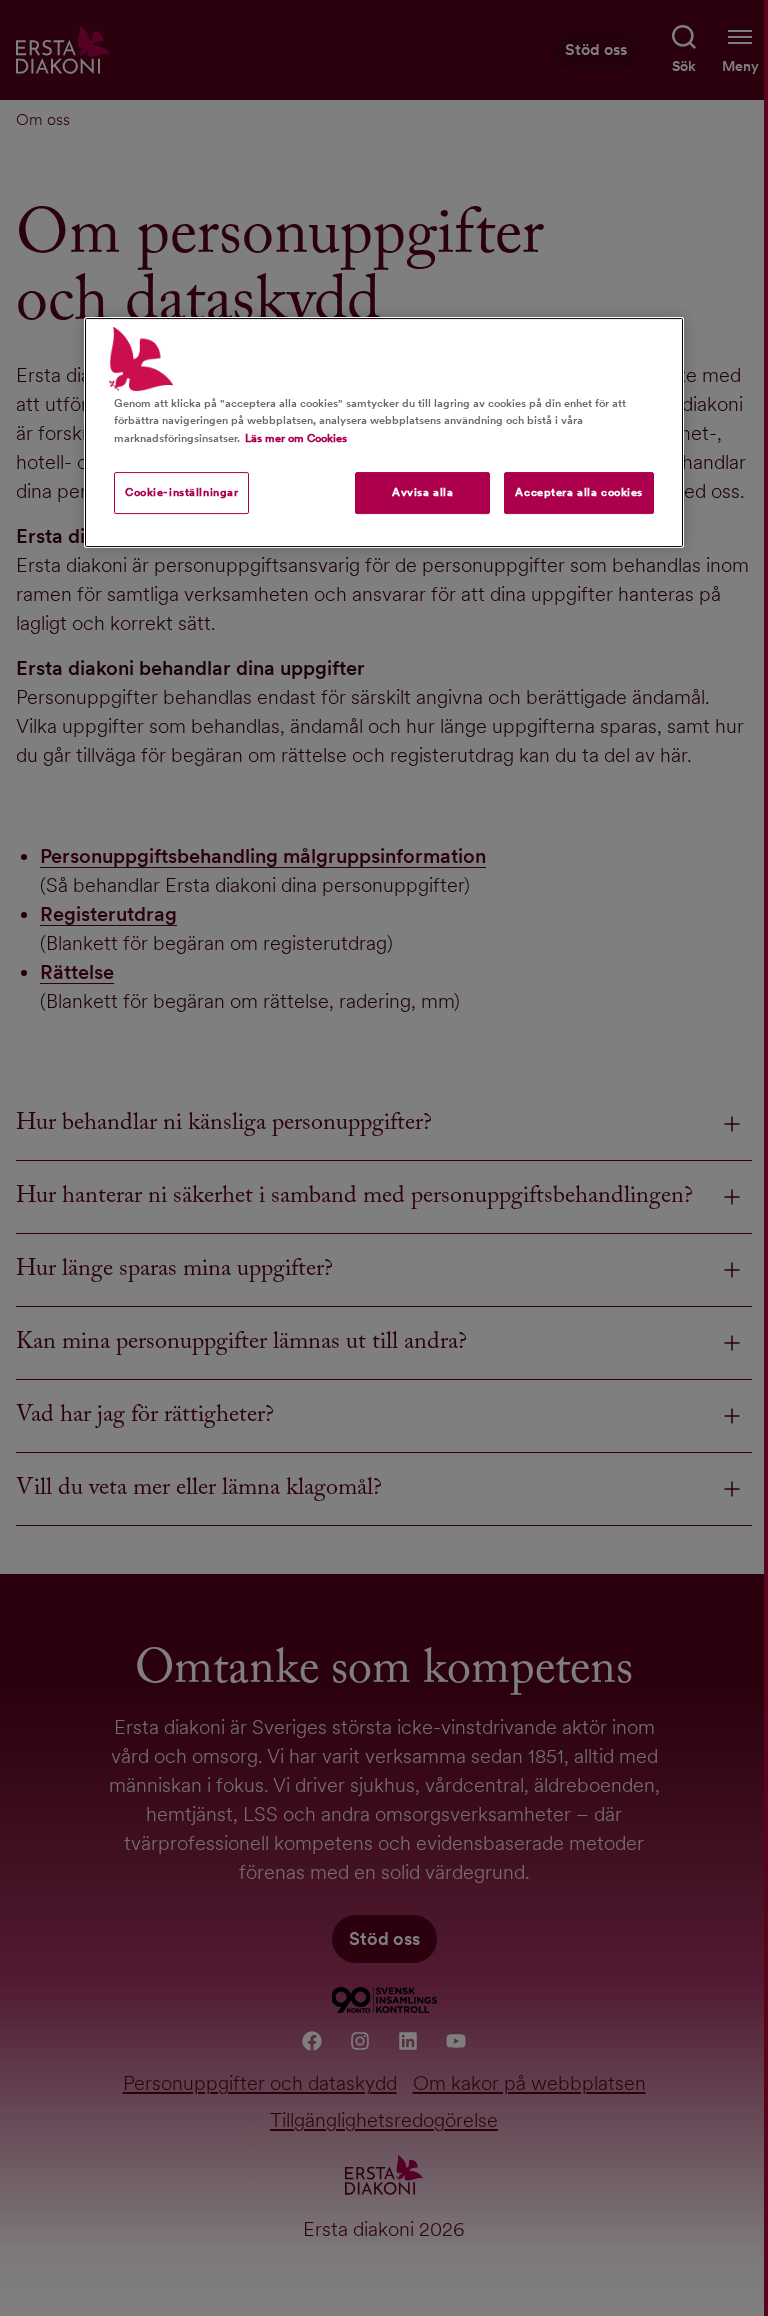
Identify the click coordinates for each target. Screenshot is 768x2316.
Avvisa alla (422, 492)
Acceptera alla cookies (579, 492)
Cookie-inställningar (181, 492)
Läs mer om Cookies (296, 438)
